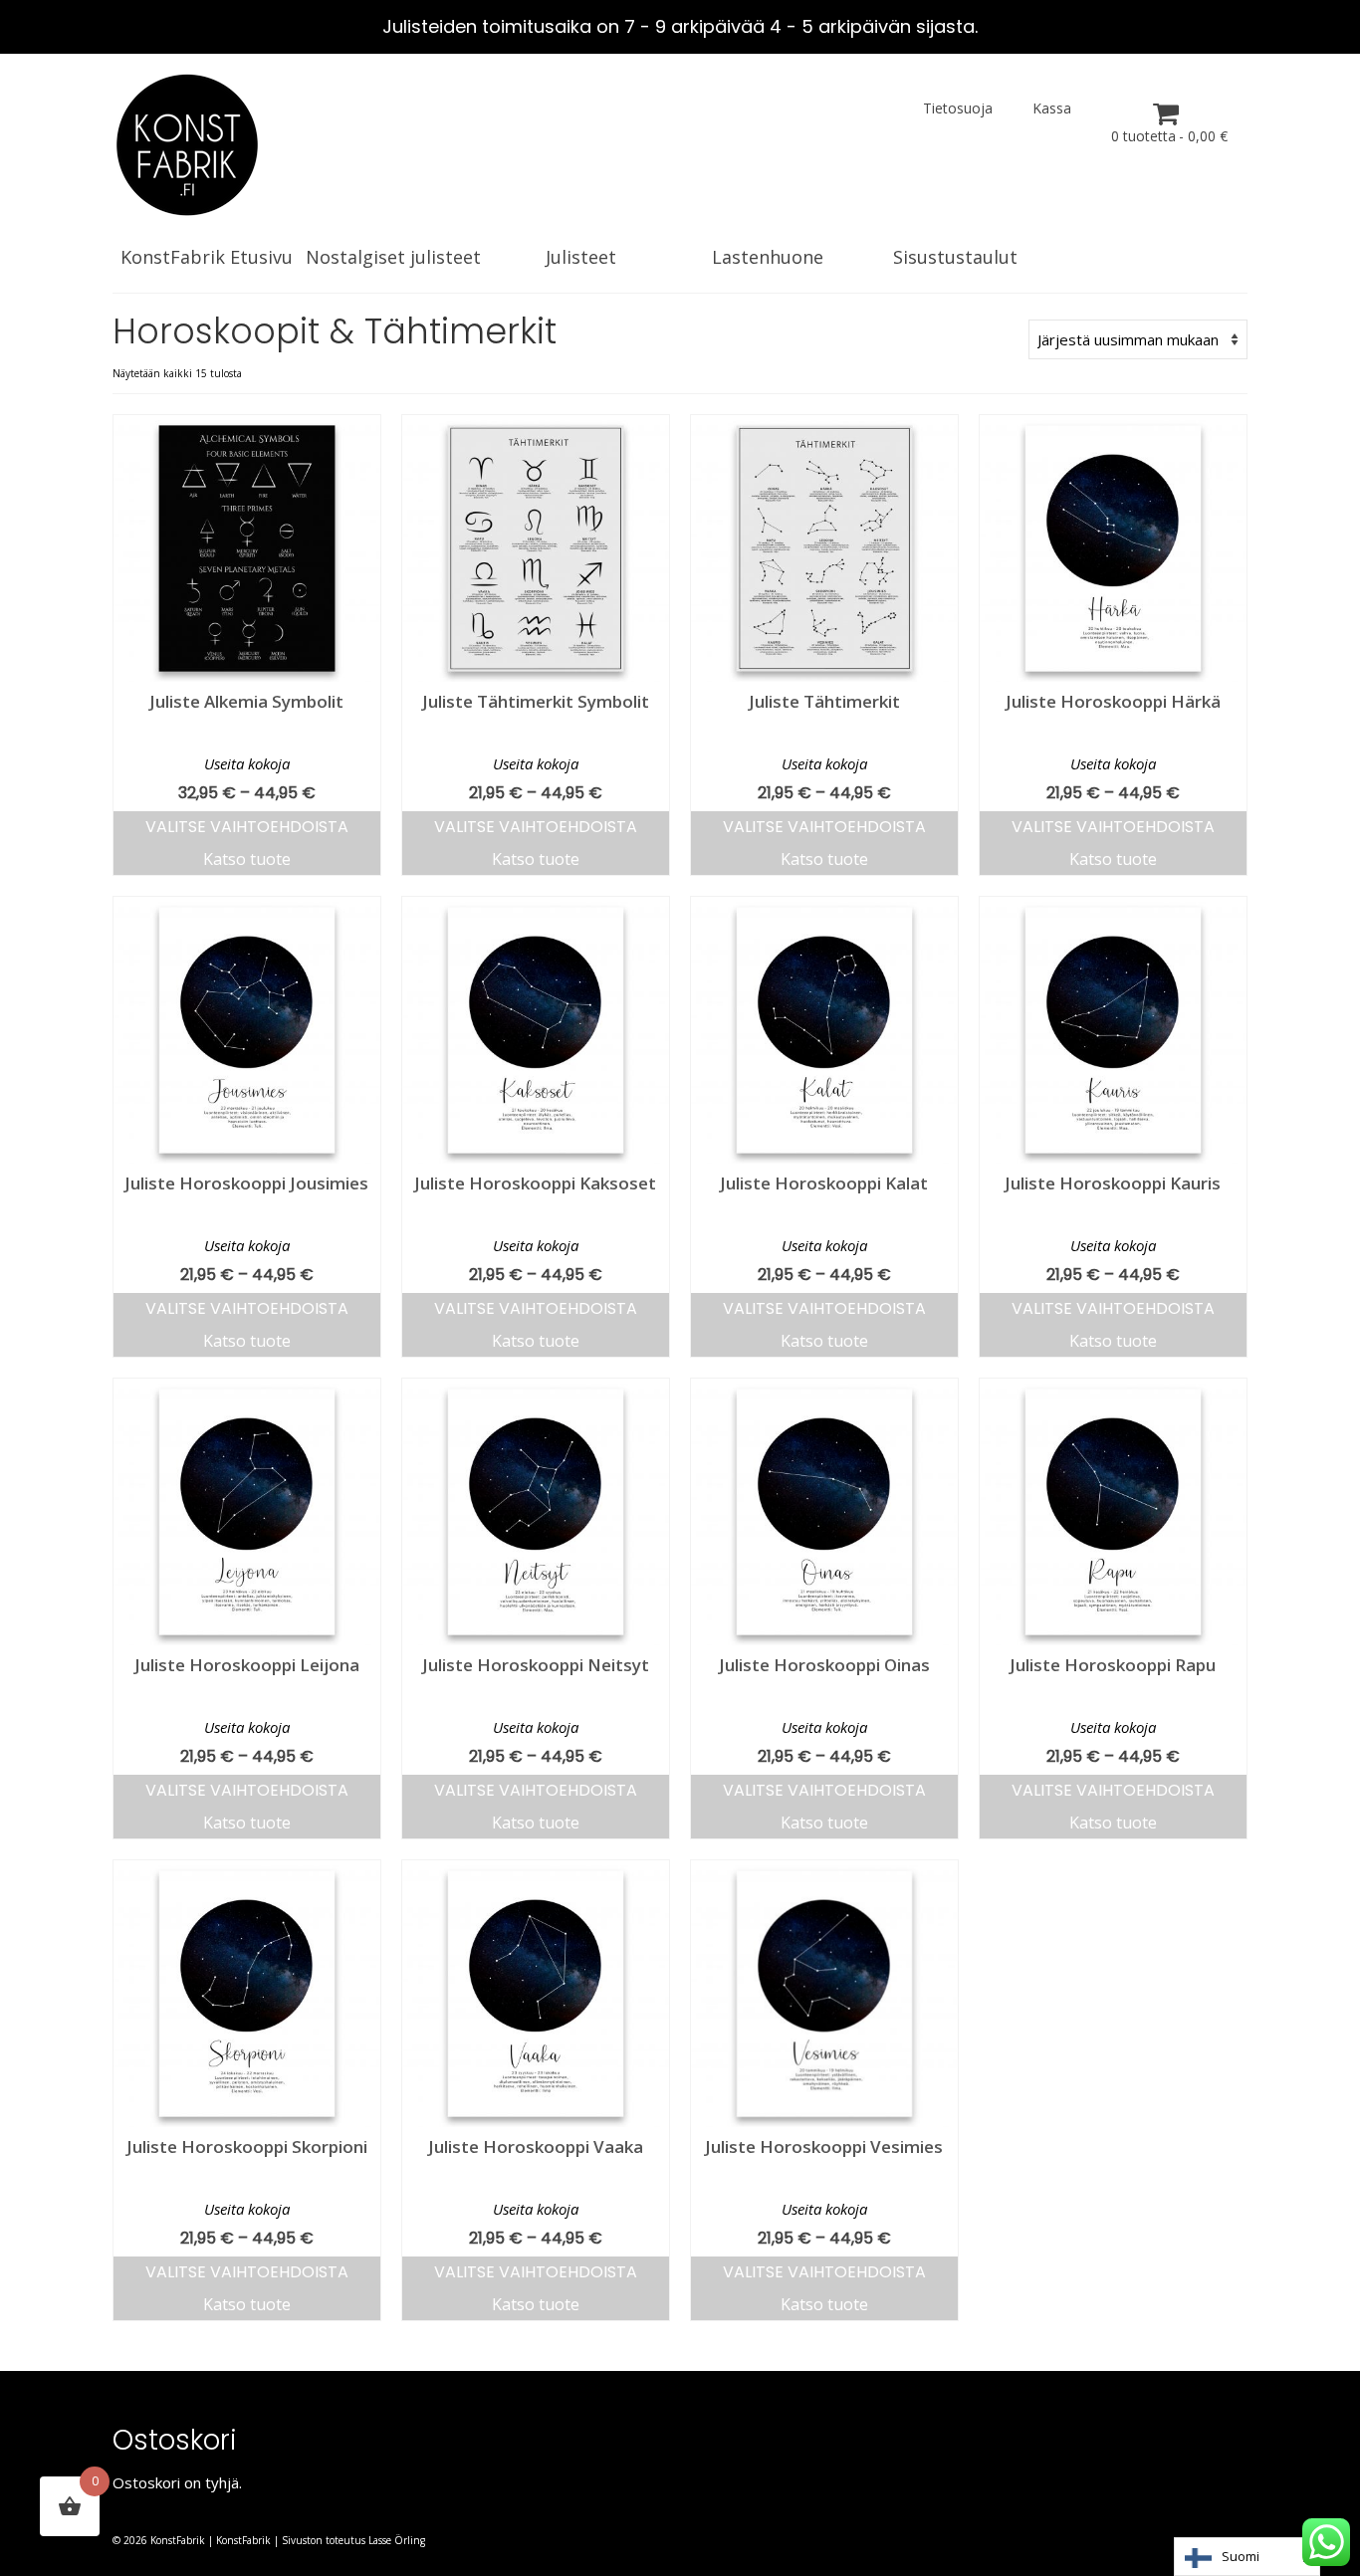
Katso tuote (247, 859)
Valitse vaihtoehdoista (247, 827)
